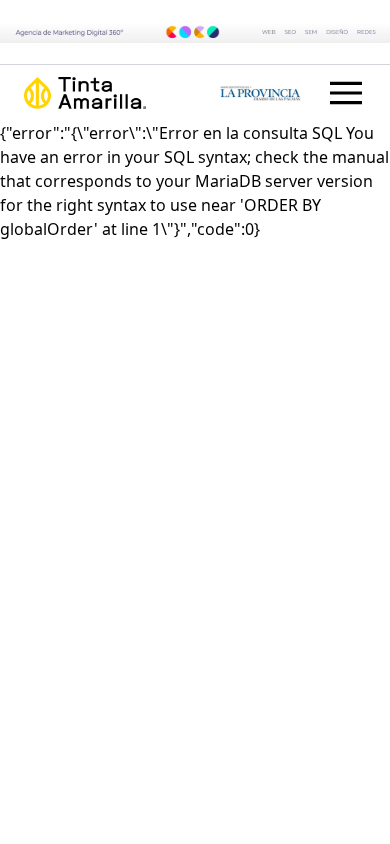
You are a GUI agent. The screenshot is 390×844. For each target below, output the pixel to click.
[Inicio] (109, 93)
